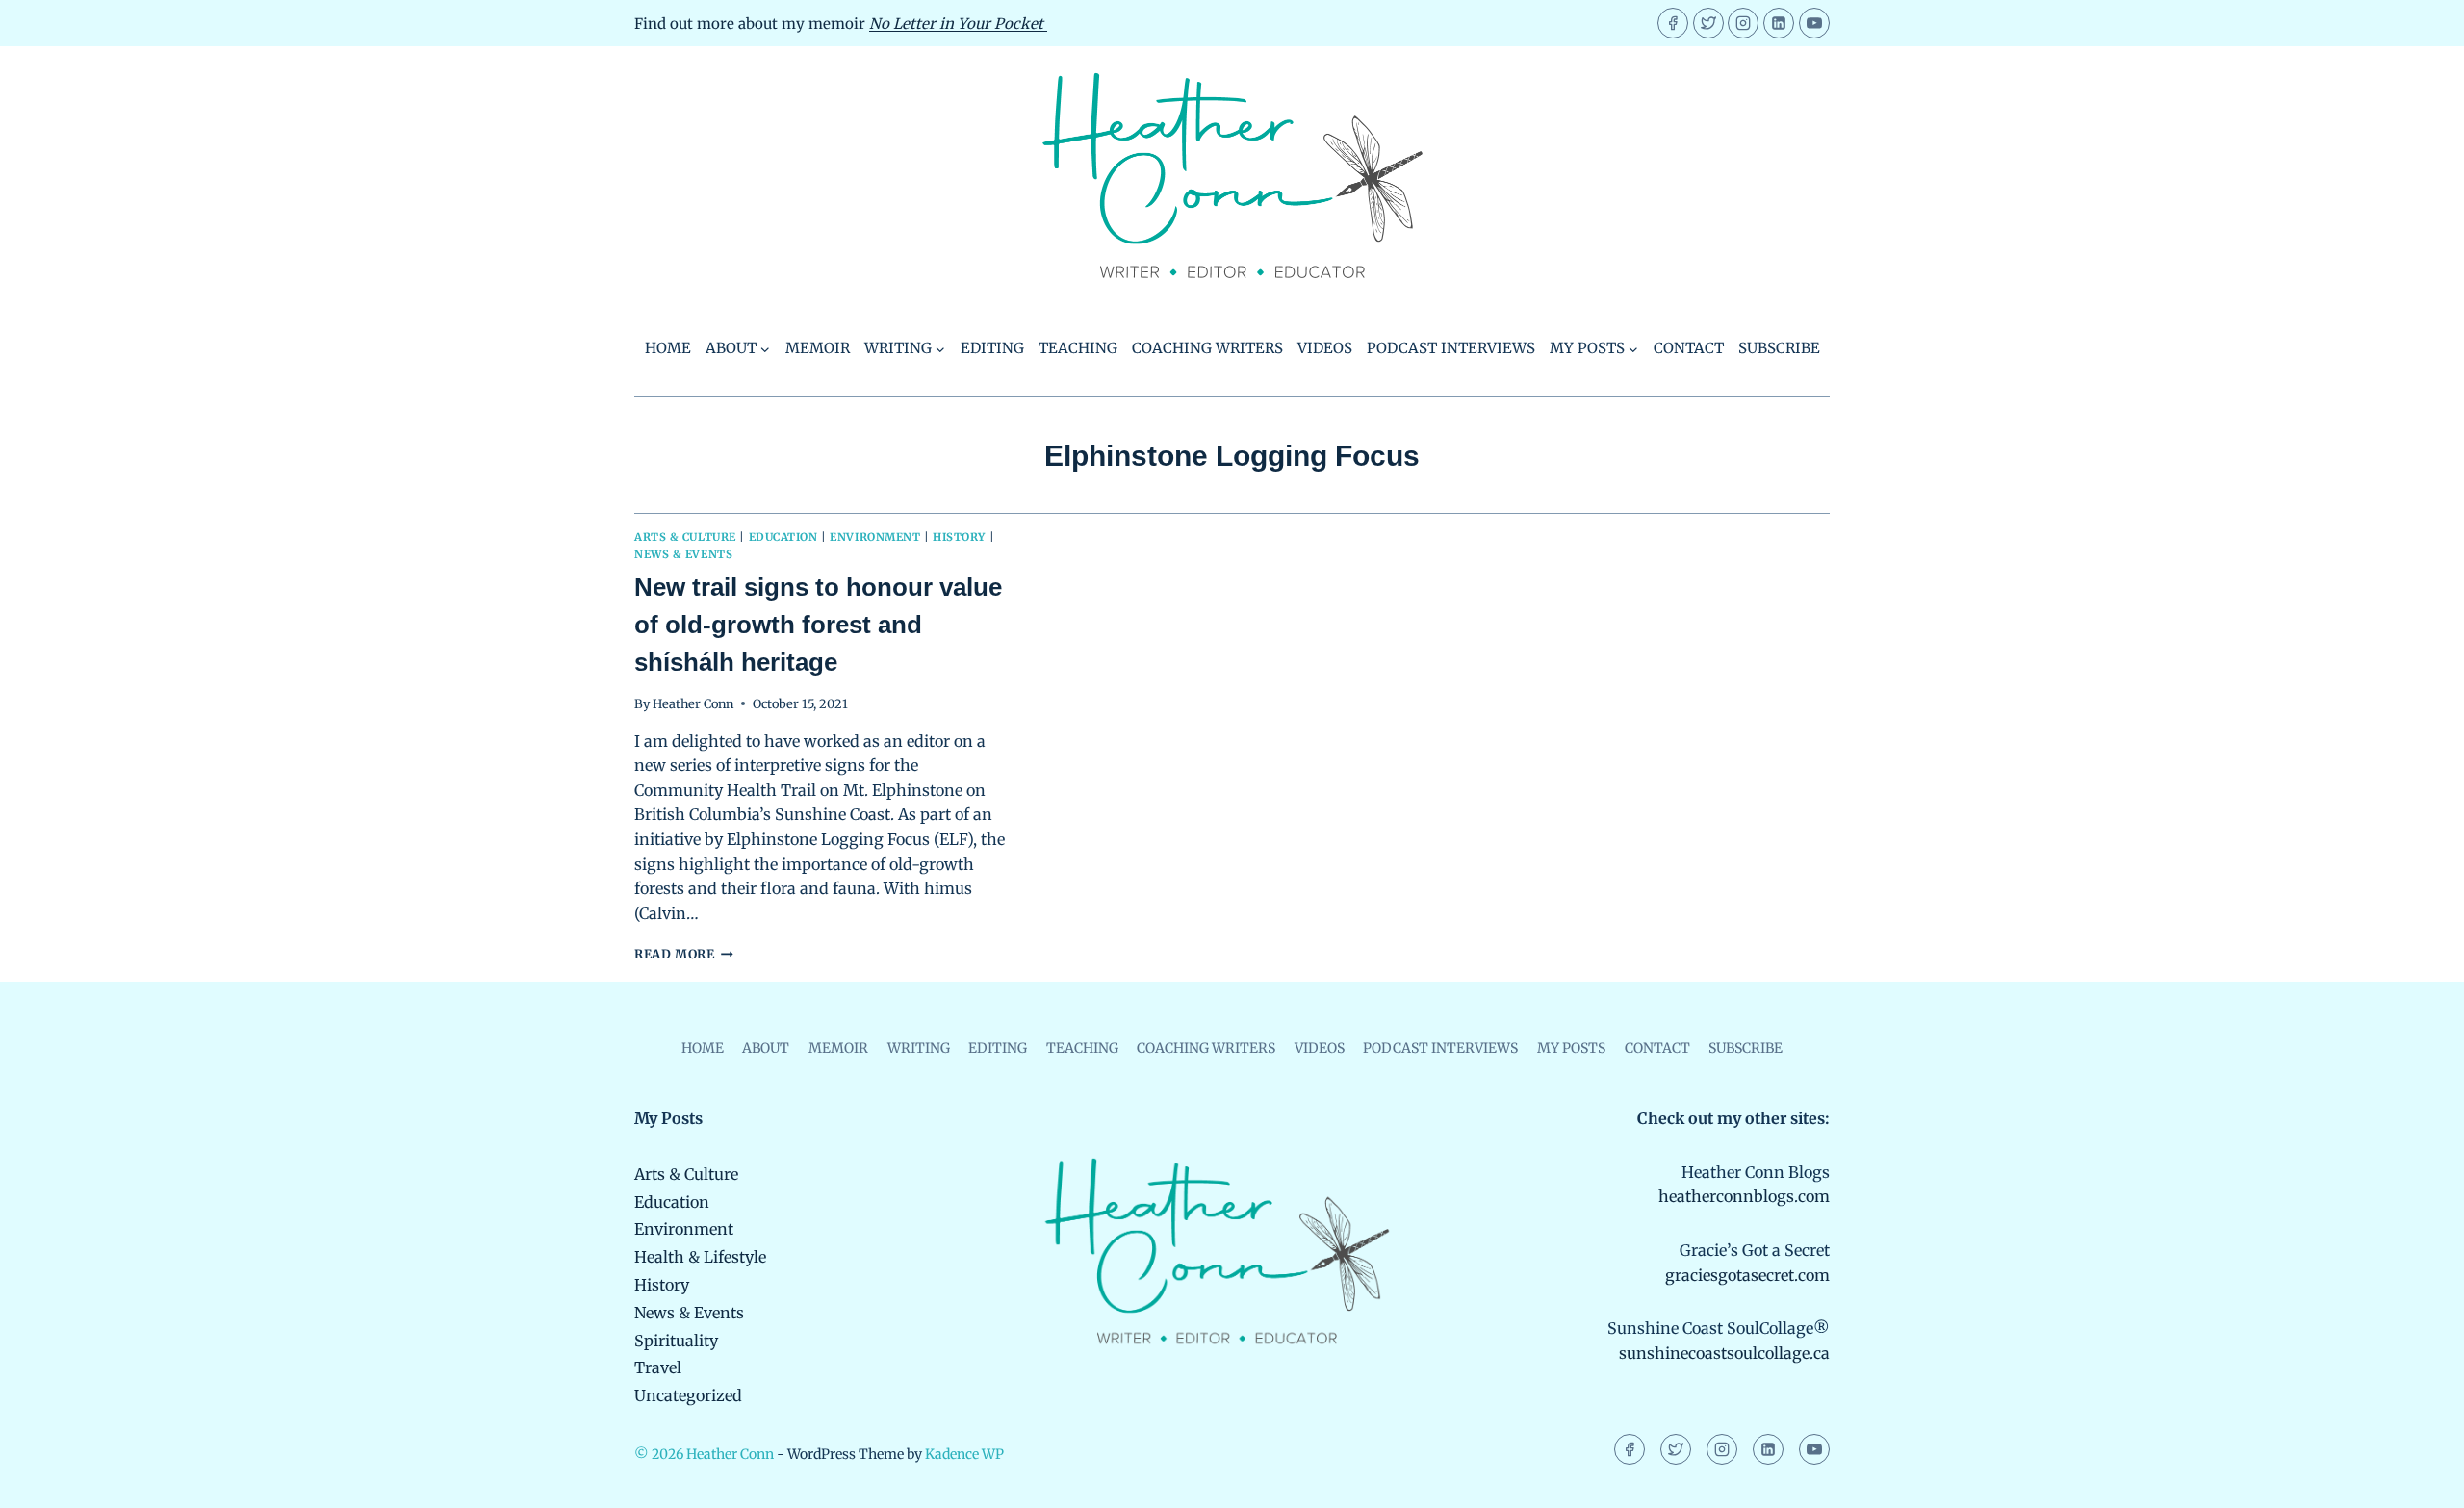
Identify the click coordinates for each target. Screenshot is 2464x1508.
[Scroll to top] (2416, 1480)
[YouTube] (1814, 23)
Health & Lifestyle (700, 1257)
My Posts (1571, 1048)
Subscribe (1779, 348)
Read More (684, 954)
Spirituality (676, 1341)
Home (668, 348)
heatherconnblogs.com (1744, 1196)
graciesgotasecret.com (1747, 1275)
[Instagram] (1743, 23)
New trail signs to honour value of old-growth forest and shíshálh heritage (818, 625)
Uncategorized (688, 1395)
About (766, 1048)
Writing (919, 1048)
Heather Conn (693, 703)
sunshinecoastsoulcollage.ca (1724, 1353)
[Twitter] (1708, 23)
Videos (1325, 348)
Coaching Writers (1207, 348)
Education (783, 537)
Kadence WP (964, 1454)
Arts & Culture (685, 537)
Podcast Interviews (1451, 348)
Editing (992, 348)
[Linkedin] (1779, 23)
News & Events (683, 554)
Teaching (1078, 348)
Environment (875, 537)
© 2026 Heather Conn (704, 1454)
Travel (658, 1367)
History (959, 537)
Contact (1689, 348)
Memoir (818, 348)
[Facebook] (1673, 23)
